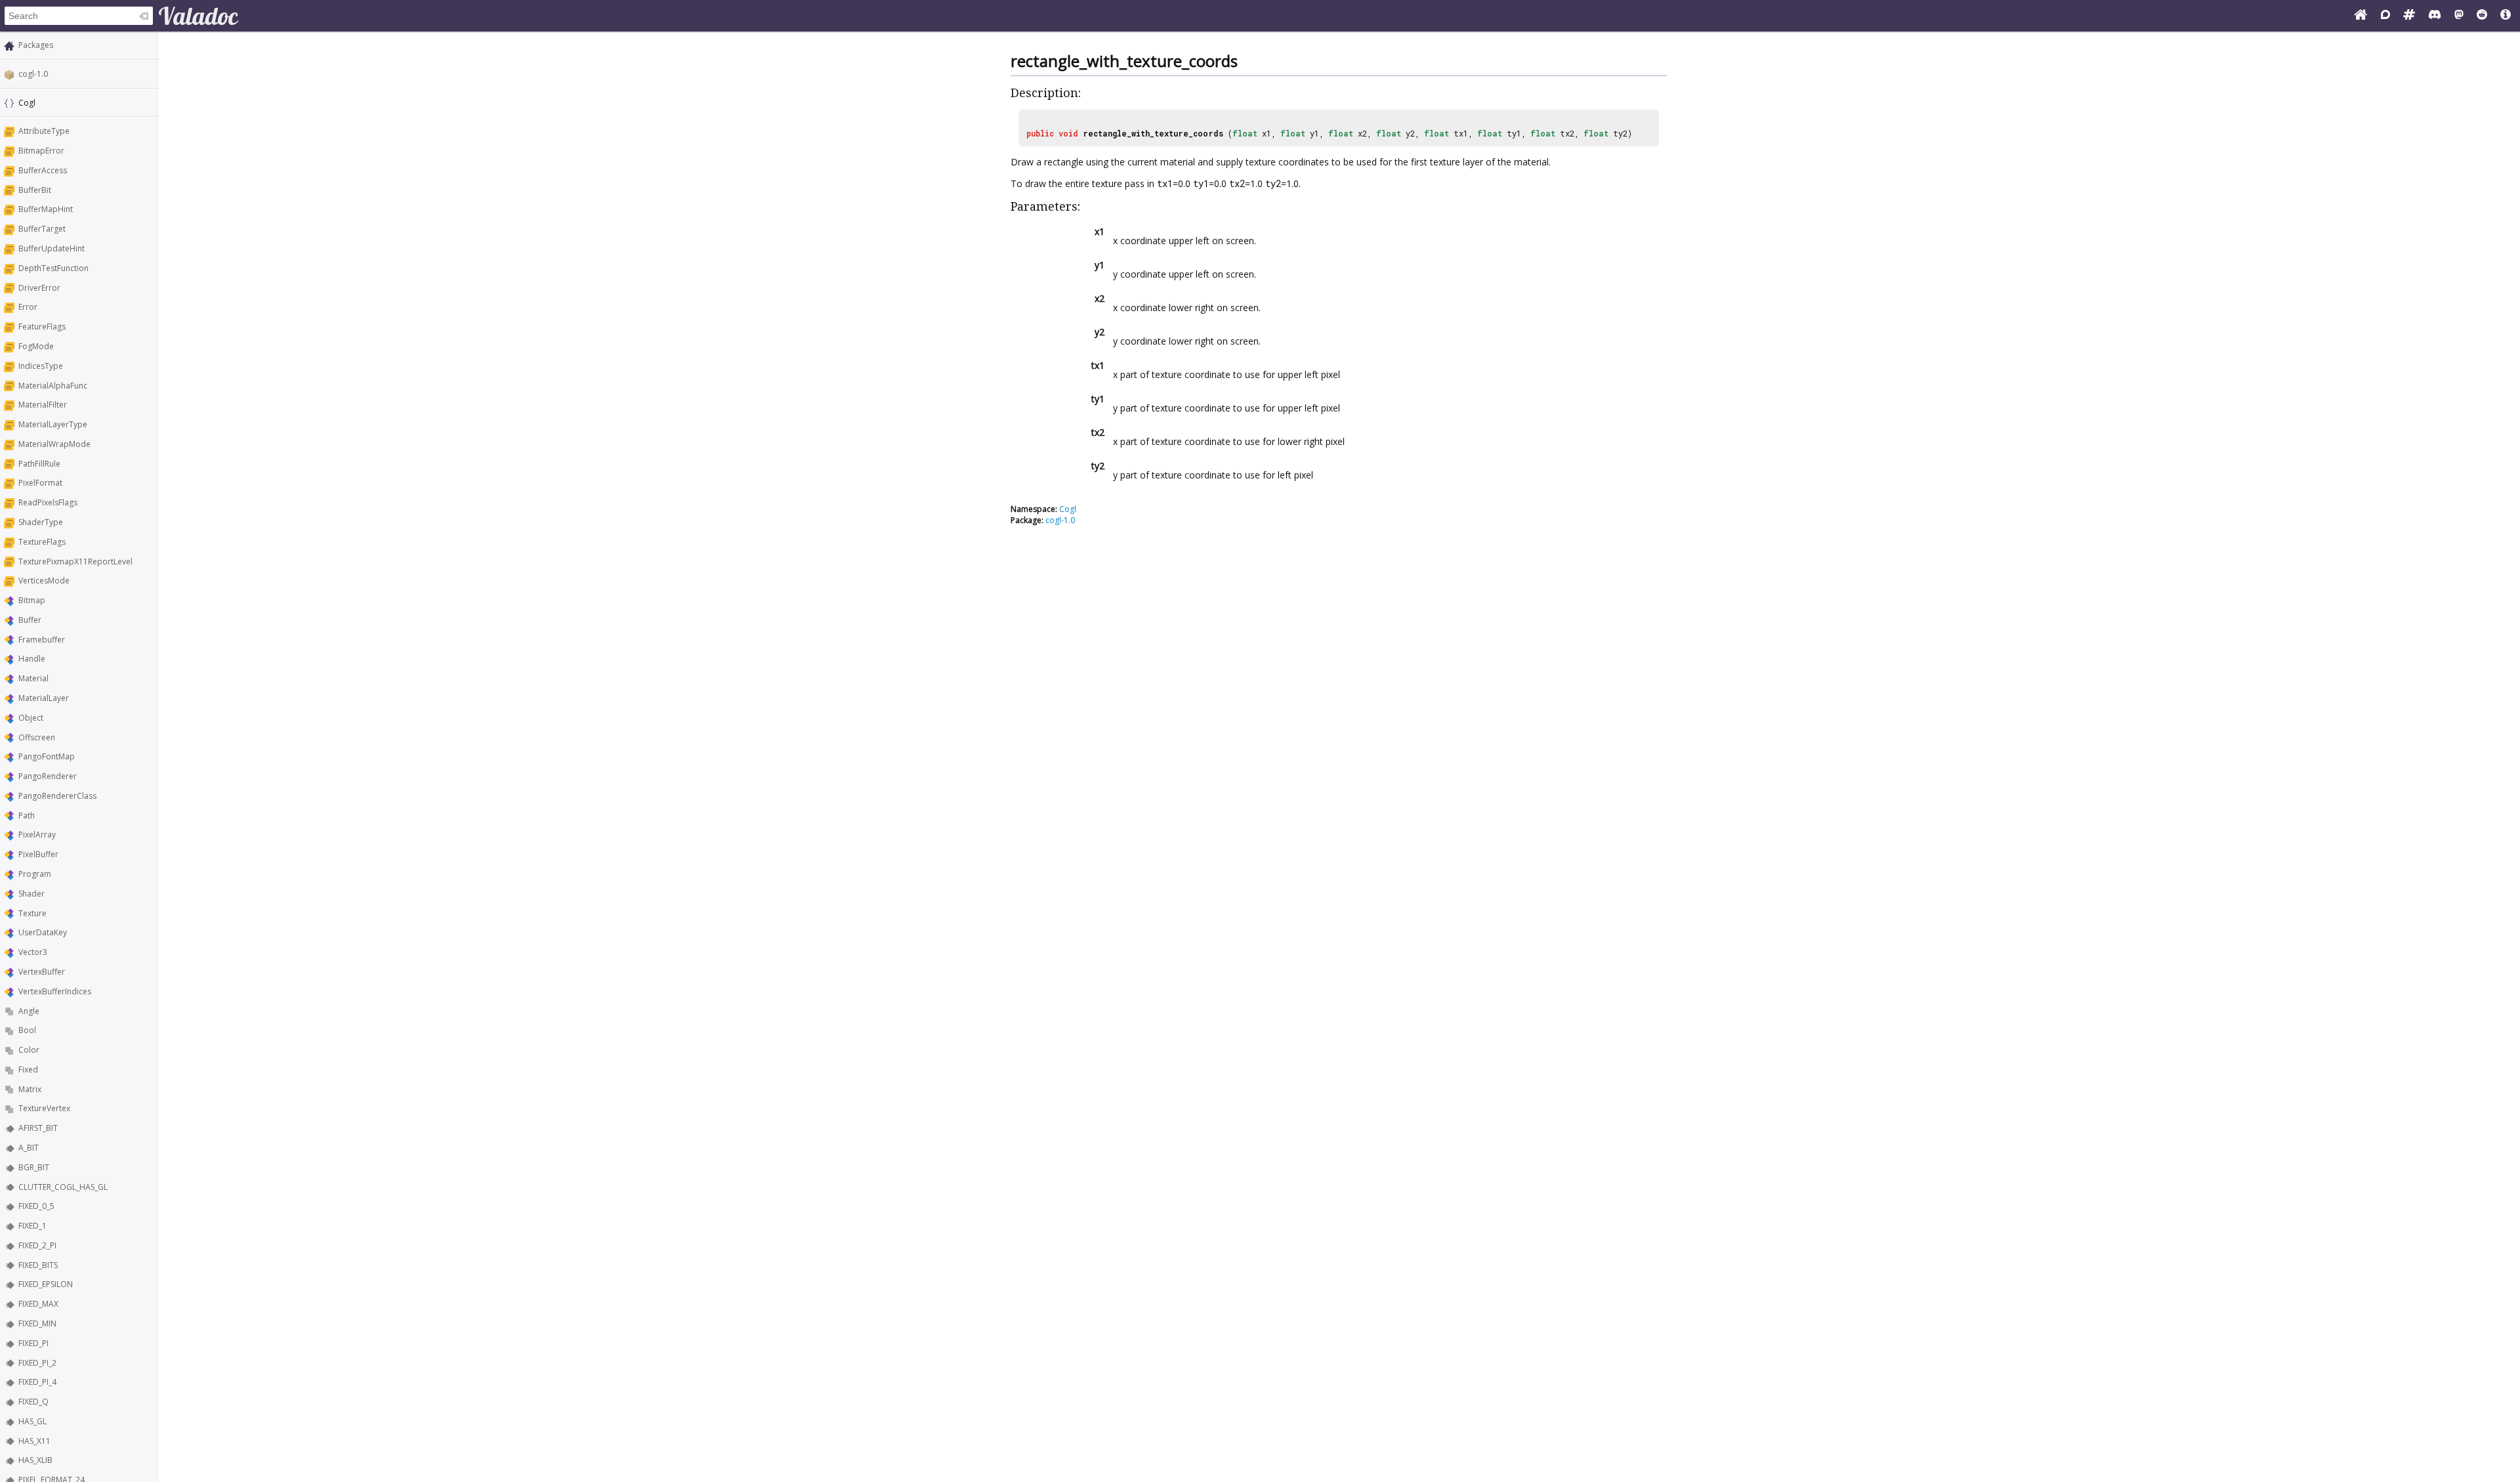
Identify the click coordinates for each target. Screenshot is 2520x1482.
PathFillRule (39, 464)
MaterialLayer (44, 698)
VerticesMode (44, 581)
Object (31, 718)
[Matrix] (2409, 16)
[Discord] (2435, 16)
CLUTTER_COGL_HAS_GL (63, 1187)
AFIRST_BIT (38, 1128)
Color (29, 1050)
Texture (32, 913)
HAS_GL (32, 1421)
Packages (36, 45)
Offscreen (37, 737)
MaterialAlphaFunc (53, 386)
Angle (29, 1011)
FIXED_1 (32, 1226)
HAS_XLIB (35, 1460)
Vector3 (33, 952)
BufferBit (35, 190)
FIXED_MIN (37, 1323)
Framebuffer (42, 640)
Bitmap (32, 600)
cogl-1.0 (33, 74)
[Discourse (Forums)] (2385, 16)
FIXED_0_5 (36, 1206)
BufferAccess (43, 170)
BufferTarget (42, 229)
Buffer (30, 620)
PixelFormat (40, 483)
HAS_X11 (34, 1441)
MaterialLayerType (53, 424)
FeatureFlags (42, 327)
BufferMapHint (46, 209)
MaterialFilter (43, 405)
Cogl (1068, 509)
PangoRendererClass (57, 796)
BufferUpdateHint (52, 248)
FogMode (36, 346)
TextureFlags (42, 542)
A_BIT (29, 1148)
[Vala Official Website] (2361, 16)
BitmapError (41, 151)
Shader (31, 894)
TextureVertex (44, 1108)
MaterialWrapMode (54, 444)
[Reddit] (2482, 16)
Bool (27, 1030)
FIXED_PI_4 (37, 1382)
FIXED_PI (33, 1343)
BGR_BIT (34, 1167)
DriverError (39, 288)
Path (27, 815)
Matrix (30, 1089)
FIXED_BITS (38, 1265)
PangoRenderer (48, 776)
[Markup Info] (2506, 16)
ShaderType (41, 522)
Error (28, 307)
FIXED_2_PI (37, 1245)
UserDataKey (43, 932)
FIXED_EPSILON (46, 1284)
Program (35, 874)
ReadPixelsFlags (48, 502)
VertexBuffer (42, 972)
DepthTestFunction (53, 268)
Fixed (28, 1069)
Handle (32, 659)
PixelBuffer (38, 854)
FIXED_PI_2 (37, 1363)
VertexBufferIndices (55, 991)
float (1245, 133)
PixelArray (37, 835)
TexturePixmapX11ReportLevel (75, 561)
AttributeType (44, 131)
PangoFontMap (47, 756)
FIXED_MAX (38, 1304)
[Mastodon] (2459, 16)
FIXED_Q (33, 1402)
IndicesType (41, 366)
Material (33, 678)
